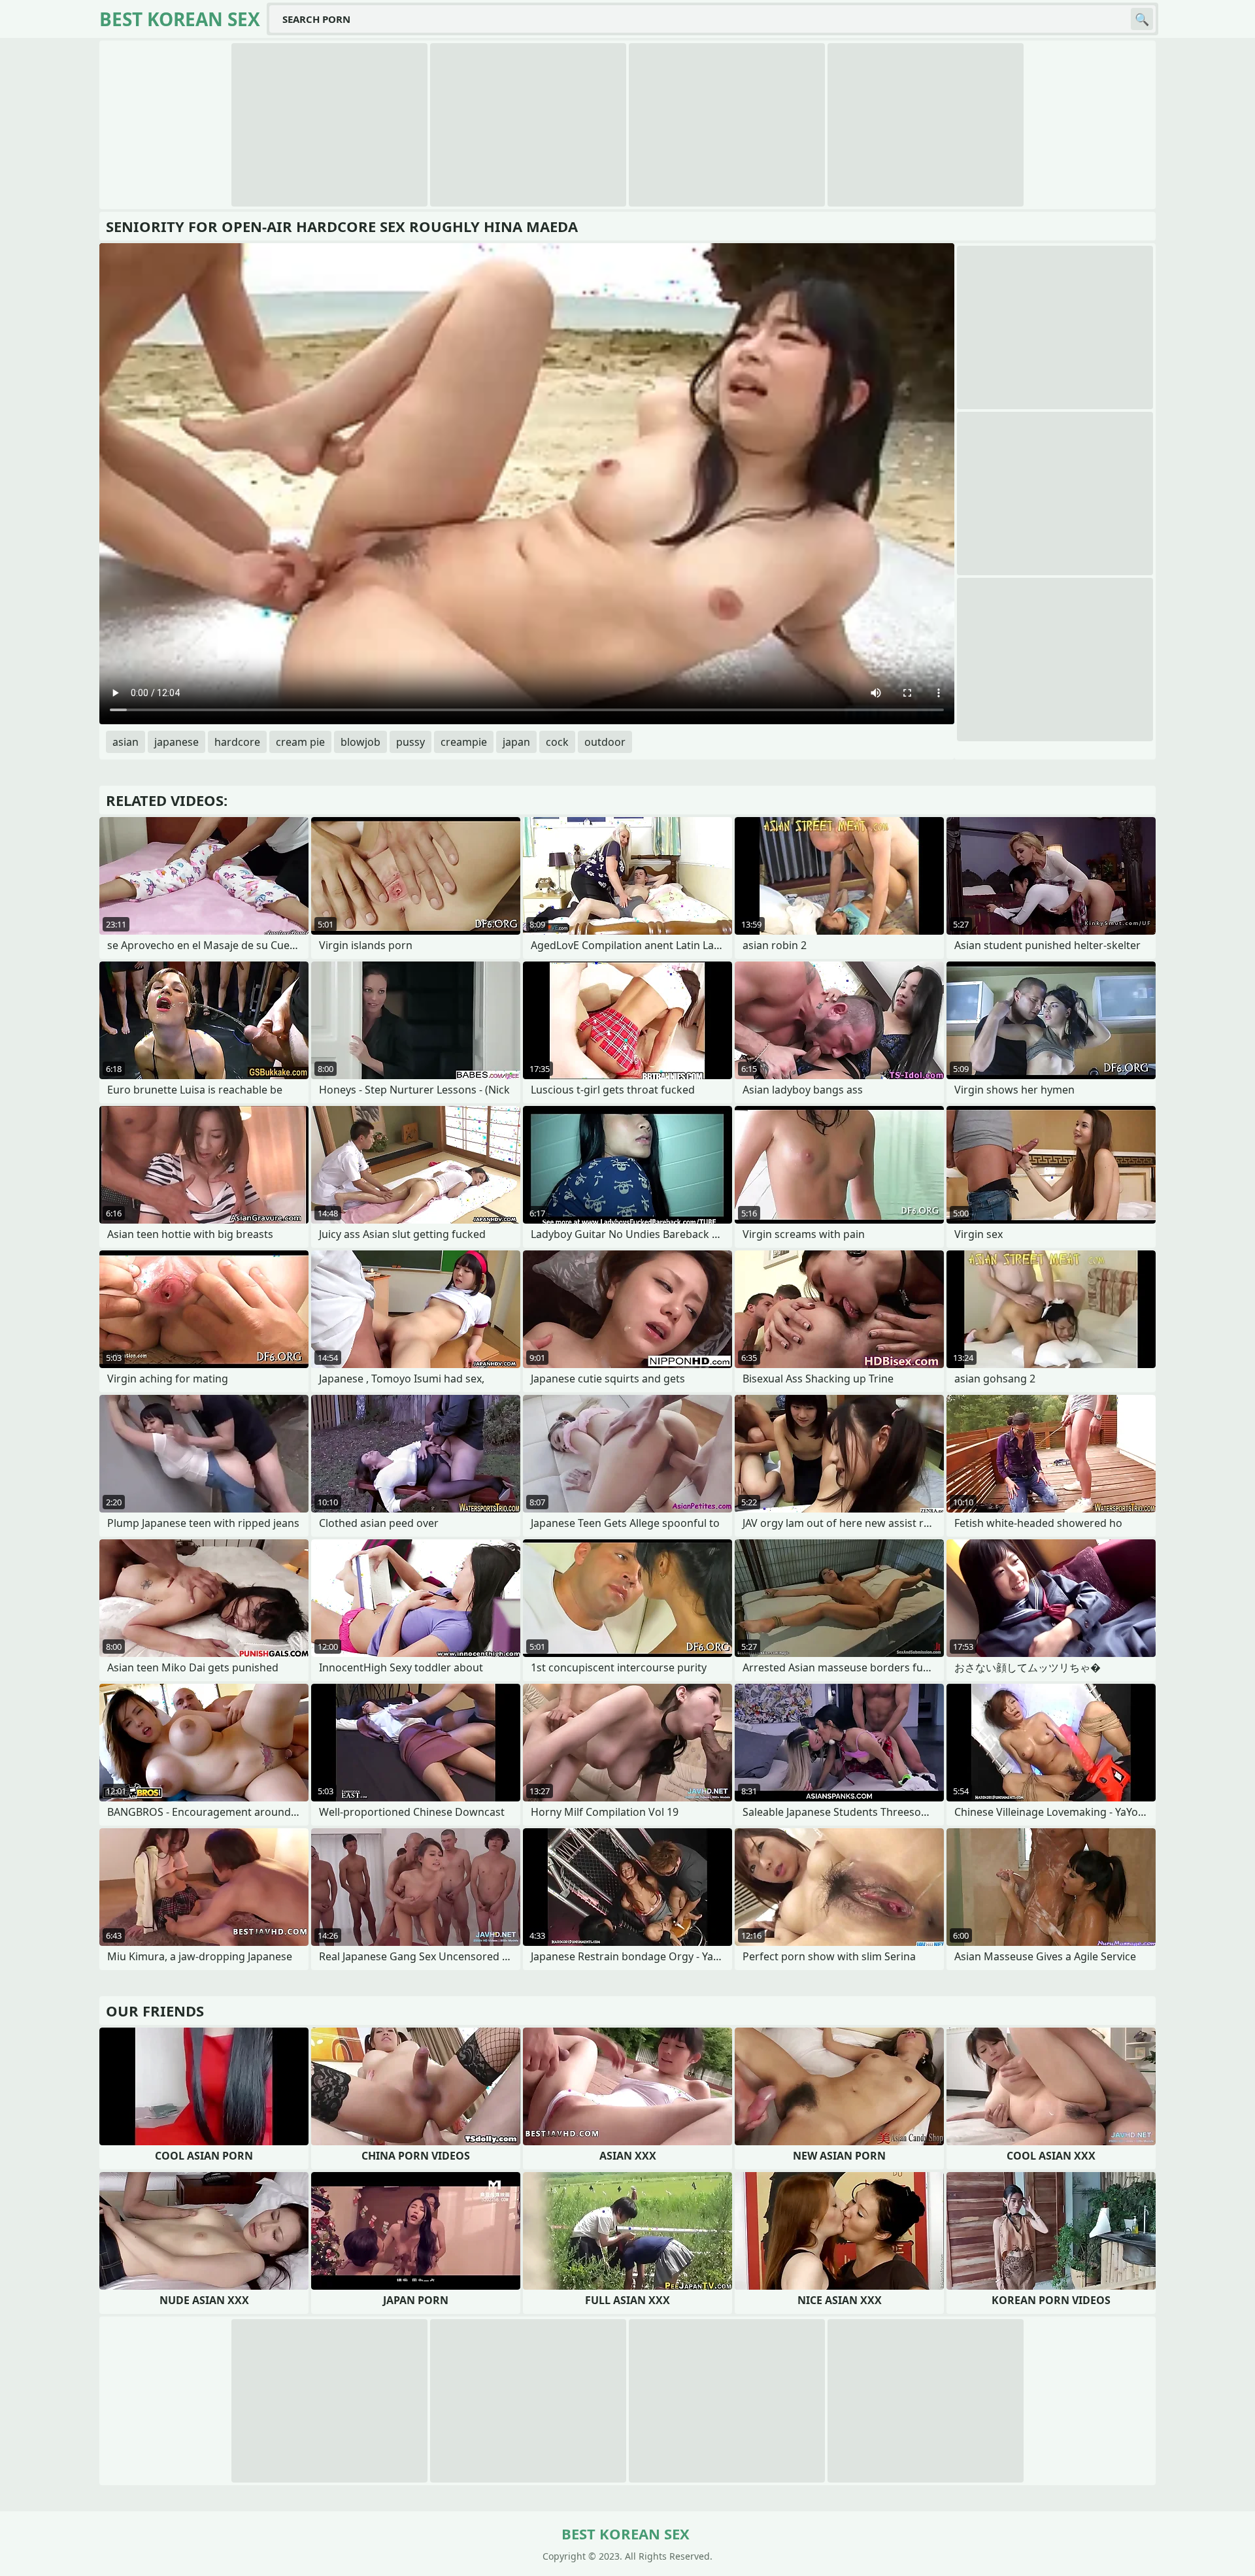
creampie (464, 742)
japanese (176, 742)
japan (516, 742)
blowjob (360, 742)
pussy (410, 742)
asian (125, 742)
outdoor (605, 742)
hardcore (237, 742)
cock (557, 742)
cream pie (300, 742)
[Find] (1142, 19)
